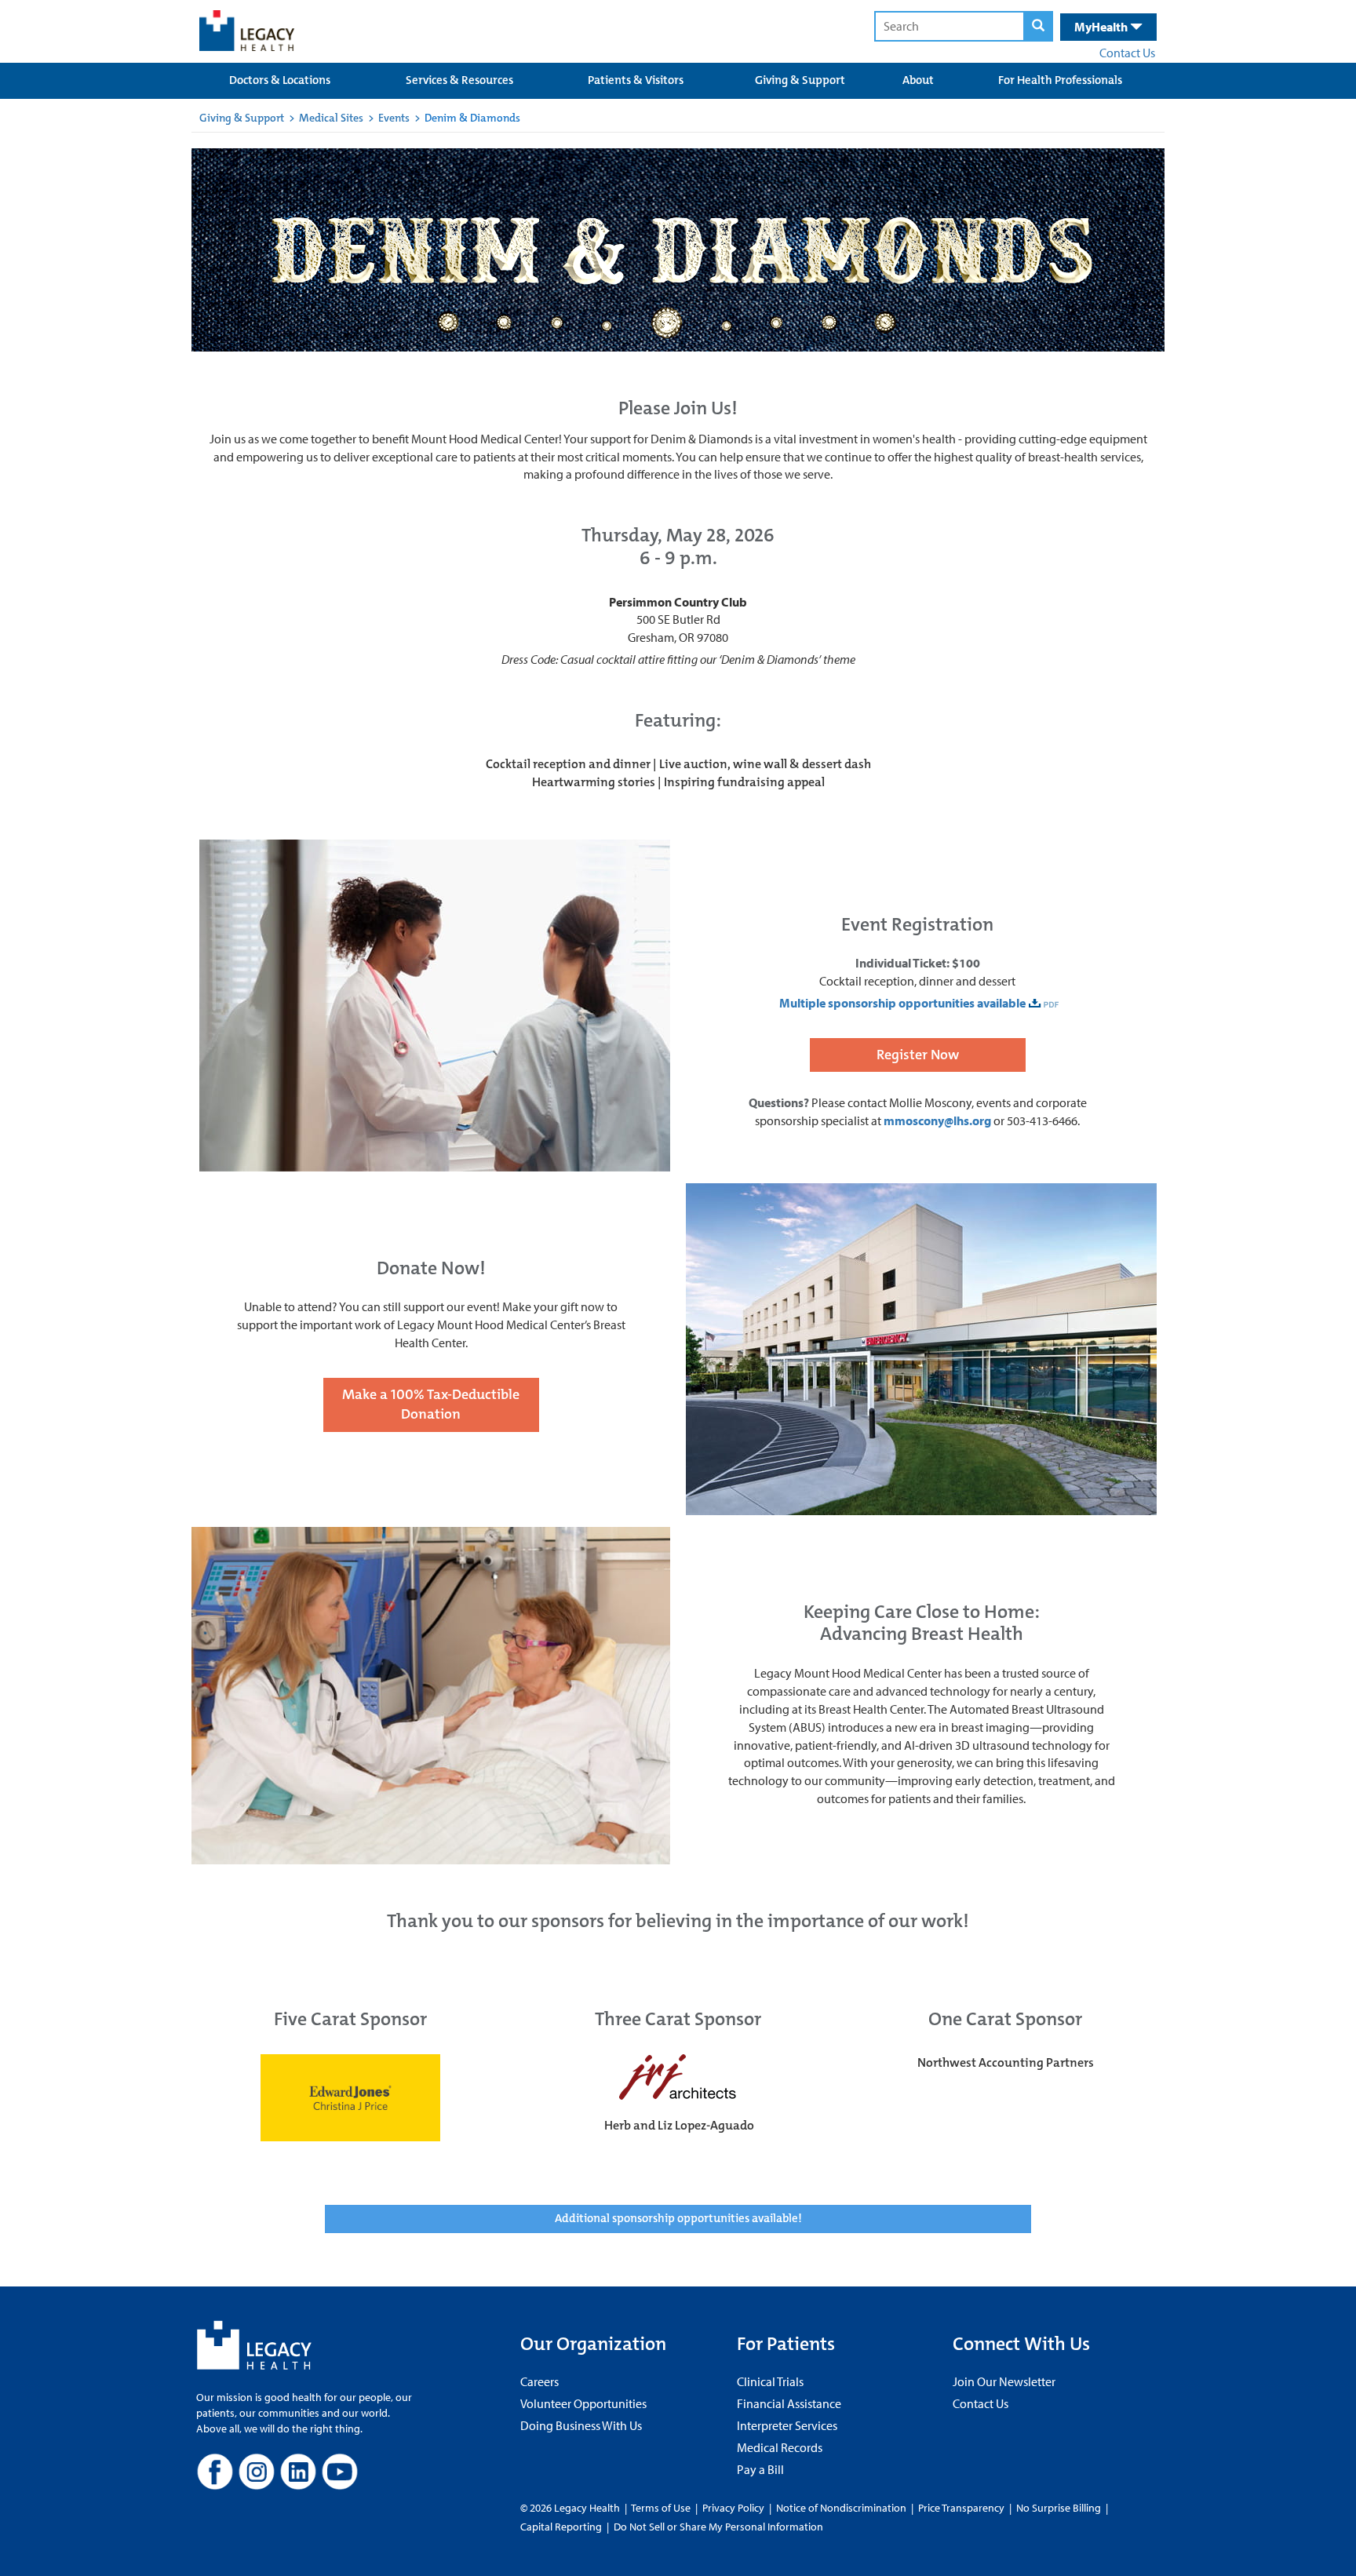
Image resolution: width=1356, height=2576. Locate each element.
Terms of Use (662, 2508)
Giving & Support (800, 80)
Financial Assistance (789, 2403)
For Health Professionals (1060, 80)
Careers (539, 2381)
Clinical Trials (770, 2381)
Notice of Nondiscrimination (841, 2508)
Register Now (918, 1055)
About (918, 80)
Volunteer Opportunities (583, 2403)
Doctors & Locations (280, 80)
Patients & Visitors (636, 80)
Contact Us (1127, 53)
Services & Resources (459, 80)
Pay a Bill (760, 2469)
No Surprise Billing (1059, 2508)
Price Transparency (961, 2508)
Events (394, 118)
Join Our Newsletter (1004, 2381)
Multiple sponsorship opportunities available (901, 1003)
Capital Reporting (561, 2527)
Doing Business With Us (581, 2425)
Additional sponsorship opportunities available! (678, 2218)
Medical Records (780, 2447)
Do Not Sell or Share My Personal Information (718, 2527)
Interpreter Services (787, 2425)
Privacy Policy (733, 2508)
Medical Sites (331, 118)
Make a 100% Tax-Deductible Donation (431, 1405)
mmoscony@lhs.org (937, 1120)
